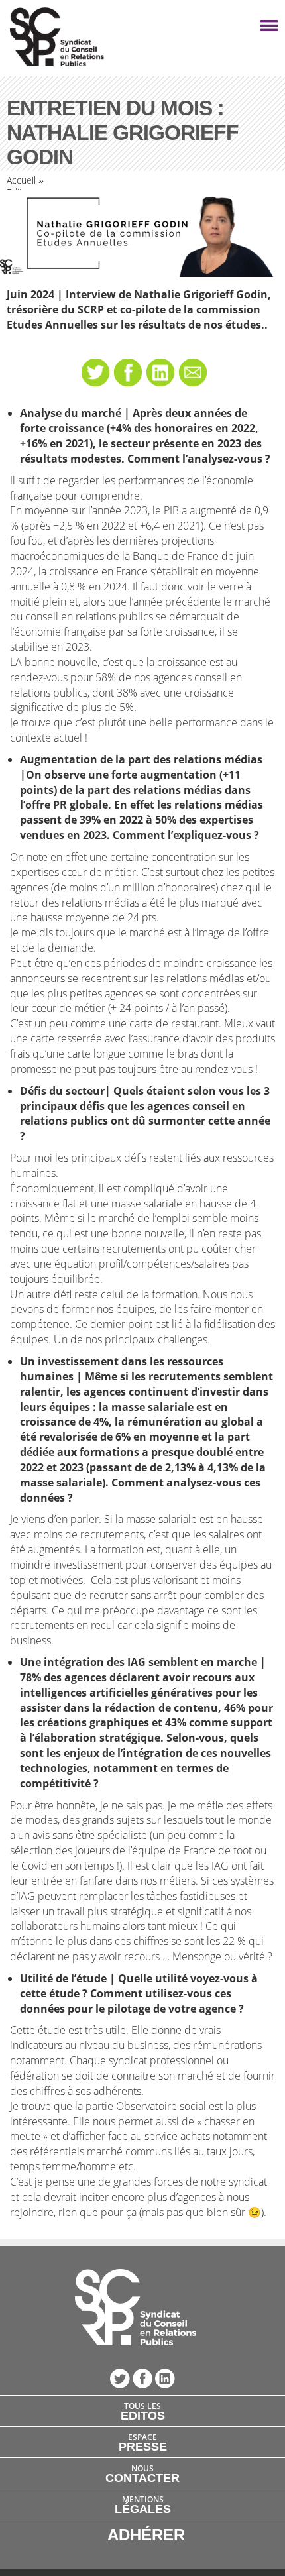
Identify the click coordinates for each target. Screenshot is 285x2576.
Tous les (143, 2411)
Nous (142, 2473)
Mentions (143, 2504)
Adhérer (146, 2535)
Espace (143, 2442)
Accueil (21, 180)
